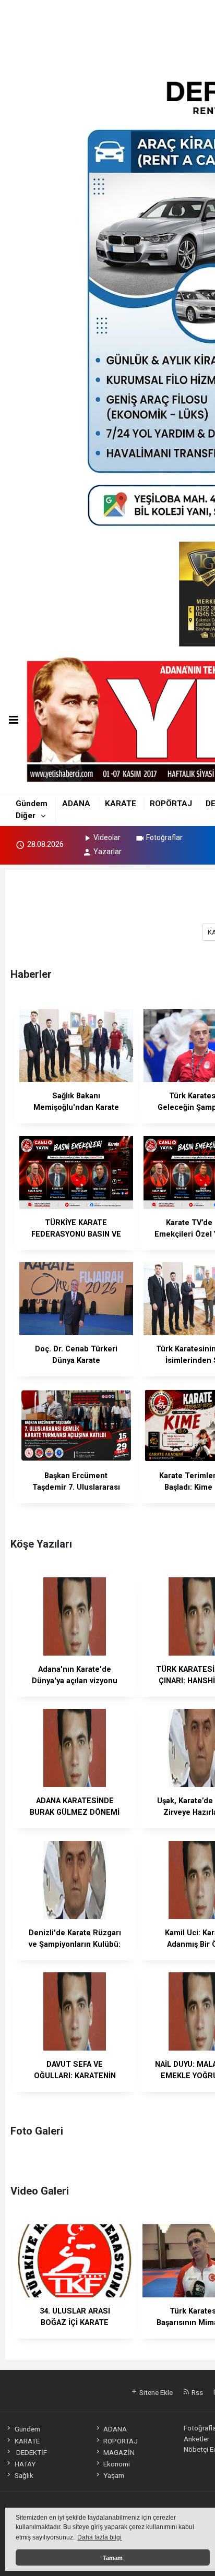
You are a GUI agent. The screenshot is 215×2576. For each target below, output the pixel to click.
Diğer (26, 816)
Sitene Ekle (155, 2392)
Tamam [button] (113, 2558)
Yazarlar (107, 852)
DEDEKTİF (31, 2452)
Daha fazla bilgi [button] (99, 2537)
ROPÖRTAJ (171, 804)
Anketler (196, 2439)
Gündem (32, 804)
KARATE (121, 804)
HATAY (25, 2464)
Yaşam (114, 2475)
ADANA (76, 804)
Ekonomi (117, 2464)
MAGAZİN (119, 2452)
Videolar (107, 837)
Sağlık (24, 2475)
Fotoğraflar (164, 837)
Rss (196, 2392)
